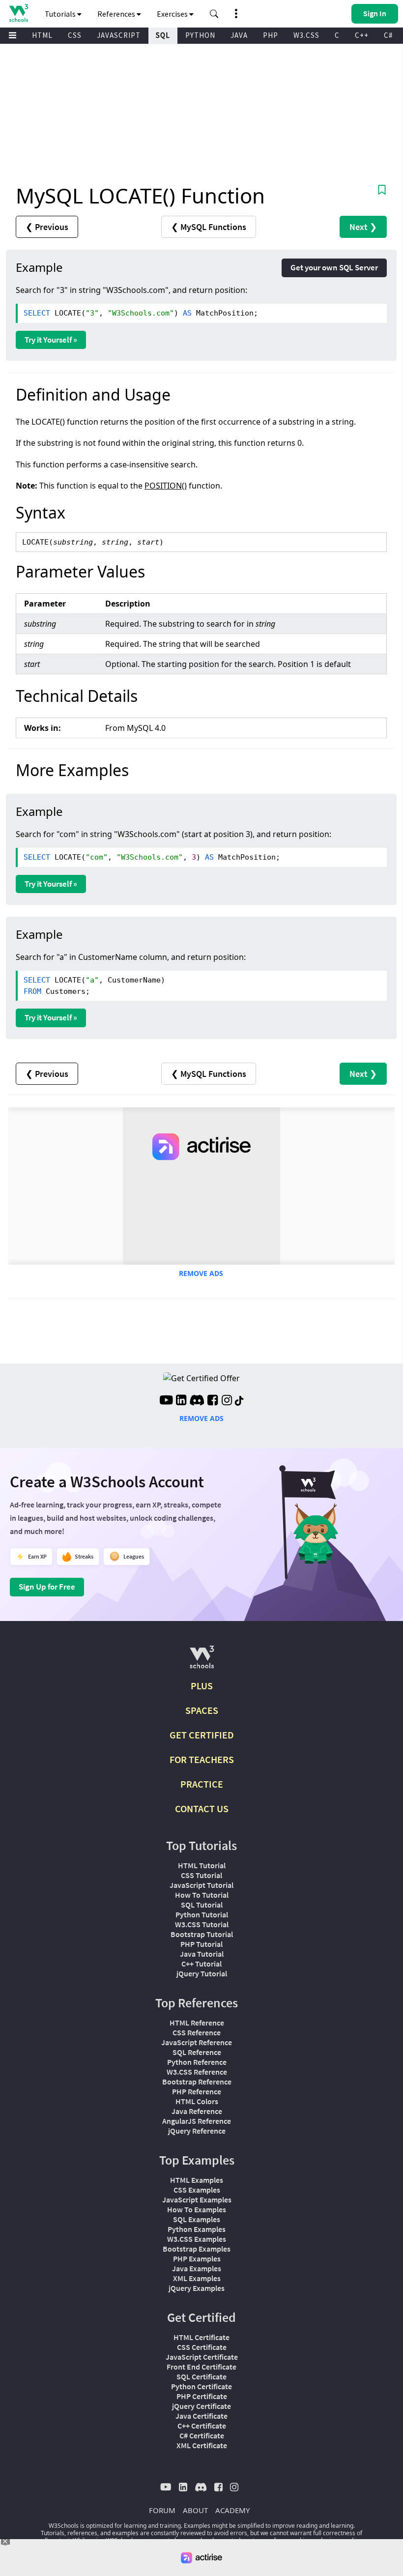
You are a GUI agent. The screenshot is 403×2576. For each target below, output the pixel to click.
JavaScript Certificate (202, 2357)
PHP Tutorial (201, 1944)
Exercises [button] (173, 14)
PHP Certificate (202, 2396)
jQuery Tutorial (202, 1973)
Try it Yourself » (51, 340)
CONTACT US (202, 1809)
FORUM (162, 2510)
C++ (362, 35)
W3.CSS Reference (197, 2072)
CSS (75, 35)
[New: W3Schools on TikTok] (239, 1401)
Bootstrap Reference (197, 2082)
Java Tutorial (202, 1954)
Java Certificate (201, 2416)
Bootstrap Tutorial (202, 1934)
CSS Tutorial (201, 1875)
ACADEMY (232, 2510)
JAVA (239, 35)
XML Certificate (202, 2445)
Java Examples (197, 2268)
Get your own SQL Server (334, 267)
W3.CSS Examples (197, 2239)
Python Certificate (201, 2386)
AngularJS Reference (197, 2121)
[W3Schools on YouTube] (166, 1401)
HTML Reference (197, 2023)
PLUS (202, 1686)
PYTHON (200, 35)
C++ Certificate (202, 2426)
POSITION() (166, 486)
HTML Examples (197, 2180)
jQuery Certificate (201, 2406)
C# (388, 35)
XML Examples (197, 2278)
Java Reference (197, 2111)
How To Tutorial (202, 1895)
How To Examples (197, 2209)
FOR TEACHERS (202, 1759)
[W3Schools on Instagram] (227, 1401)
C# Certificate (202, 2435)
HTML (42, 35)
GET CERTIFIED (202, 1735)
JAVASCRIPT (119, 35)
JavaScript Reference (197, 2042)
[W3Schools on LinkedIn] (181, 1401)
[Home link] (18, 13)
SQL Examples (197, 2219)
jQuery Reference (197, 2131)
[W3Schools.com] (202, 1661)
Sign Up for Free (47, 1587)
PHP (271, 35)
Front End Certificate (201, 2367)
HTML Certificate (201, 2337)
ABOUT (195, 2510)
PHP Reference (197, 2091)
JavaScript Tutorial (201, 1885)
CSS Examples (197, 2190)
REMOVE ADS (201, 1273)
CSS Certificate (202, 2347)
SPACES (202, 1710)
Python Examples (197, 2229)
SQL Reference (197, 2052)
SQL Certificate (201, 2376)
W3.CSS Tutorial (202, 1924)
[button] (214, 14)
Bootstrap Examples (197, 2249)
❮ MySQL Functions (209, 227)
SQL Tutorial (202, 1905)
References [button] (117, 14)
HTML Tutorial (202, 1865)
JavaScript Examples (197, 2200)
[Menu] (13, 36)
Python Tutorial (202, 1914)
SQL (163, 35)
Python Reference (197, 2062)
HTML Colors (197, 2101)
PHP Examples (197, 2258)
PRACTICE (202, 1784)
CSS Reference (197, 2032)
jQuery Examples (197, 2288)
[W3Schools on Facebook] (213, 1401)
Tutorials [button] (61, 14)
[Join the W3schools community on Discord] (197, 1401)
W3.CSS (306, 35)
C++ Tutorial (201, 1964)
